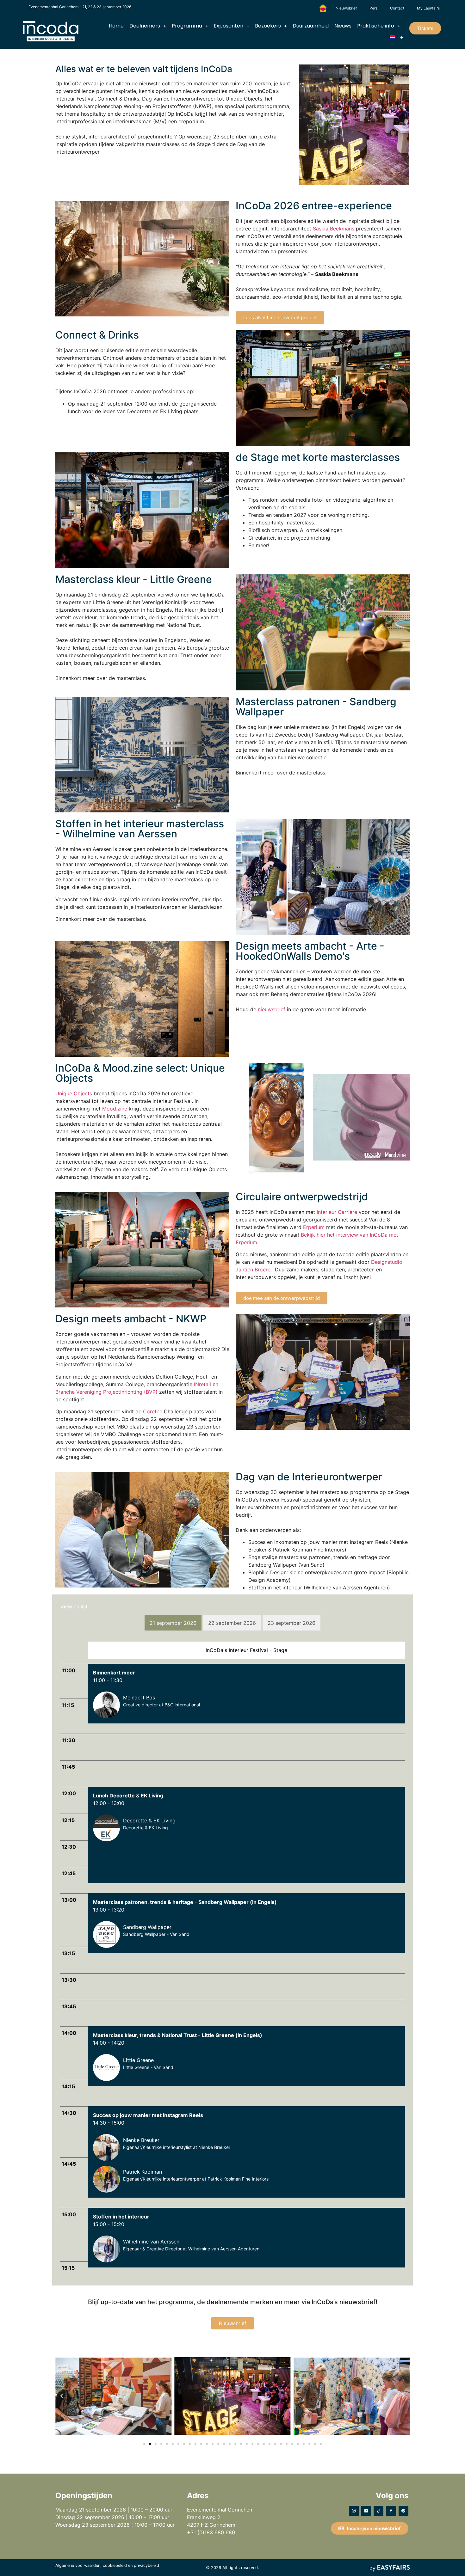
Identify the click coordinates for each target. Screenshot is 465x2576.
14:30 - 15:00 (109, 2123)
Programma (187, 26)
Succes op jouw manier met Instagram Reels (148, 2115)
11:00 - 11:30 (108, 1680)
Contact (397, 8)
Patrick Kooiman (143, 2172)
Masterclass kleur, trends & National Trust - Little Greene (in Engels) (178, 2035)
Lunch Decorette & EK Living (128, 1796)
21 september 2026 (173, 1623)
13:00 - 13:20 (109, 1910)
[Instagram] (354, 2511)
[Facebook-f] (391, 2511)
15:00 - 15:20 (109, 2224)
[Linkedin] (366, 2511)
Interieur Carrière (337, 1212)
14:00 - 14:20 (109, 2043)
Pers (373, 8)
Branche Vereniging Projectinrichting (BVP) (106, 1392)
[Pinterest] (403, 2511)
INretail (202, 1384)
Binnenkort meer (114, 1673)
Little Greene (138, 2060)
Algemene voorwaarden (78, 2565)
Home (116, 26)
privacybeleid (146, 2565)
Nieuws (343, 26)
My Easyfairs (428, 8)
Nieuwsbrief (346, 8)
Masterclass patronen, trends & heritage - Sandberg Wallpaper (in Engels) (185, 1902)
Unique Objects (74, 1093)
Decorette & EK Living (149, 1820)
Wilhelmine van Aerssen (151, 2242)
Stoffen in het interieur (121, 2217)
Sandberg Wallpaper (147, 1927)
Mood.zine (115, 1109)
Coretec (153, 1411)
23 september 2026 (291, 1623)
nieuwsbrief (272, 1009)
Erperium (314, 1227)
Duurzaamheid (311, 26)
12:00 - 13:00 (109, 1803)
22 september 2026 (232, 1623)
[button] (425, 28)
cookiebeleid (115, 2565)
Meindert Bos (139, 1698)
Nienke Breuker (141, 2140)
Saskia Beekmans (334, 229)
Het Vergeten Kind (323, 8)
